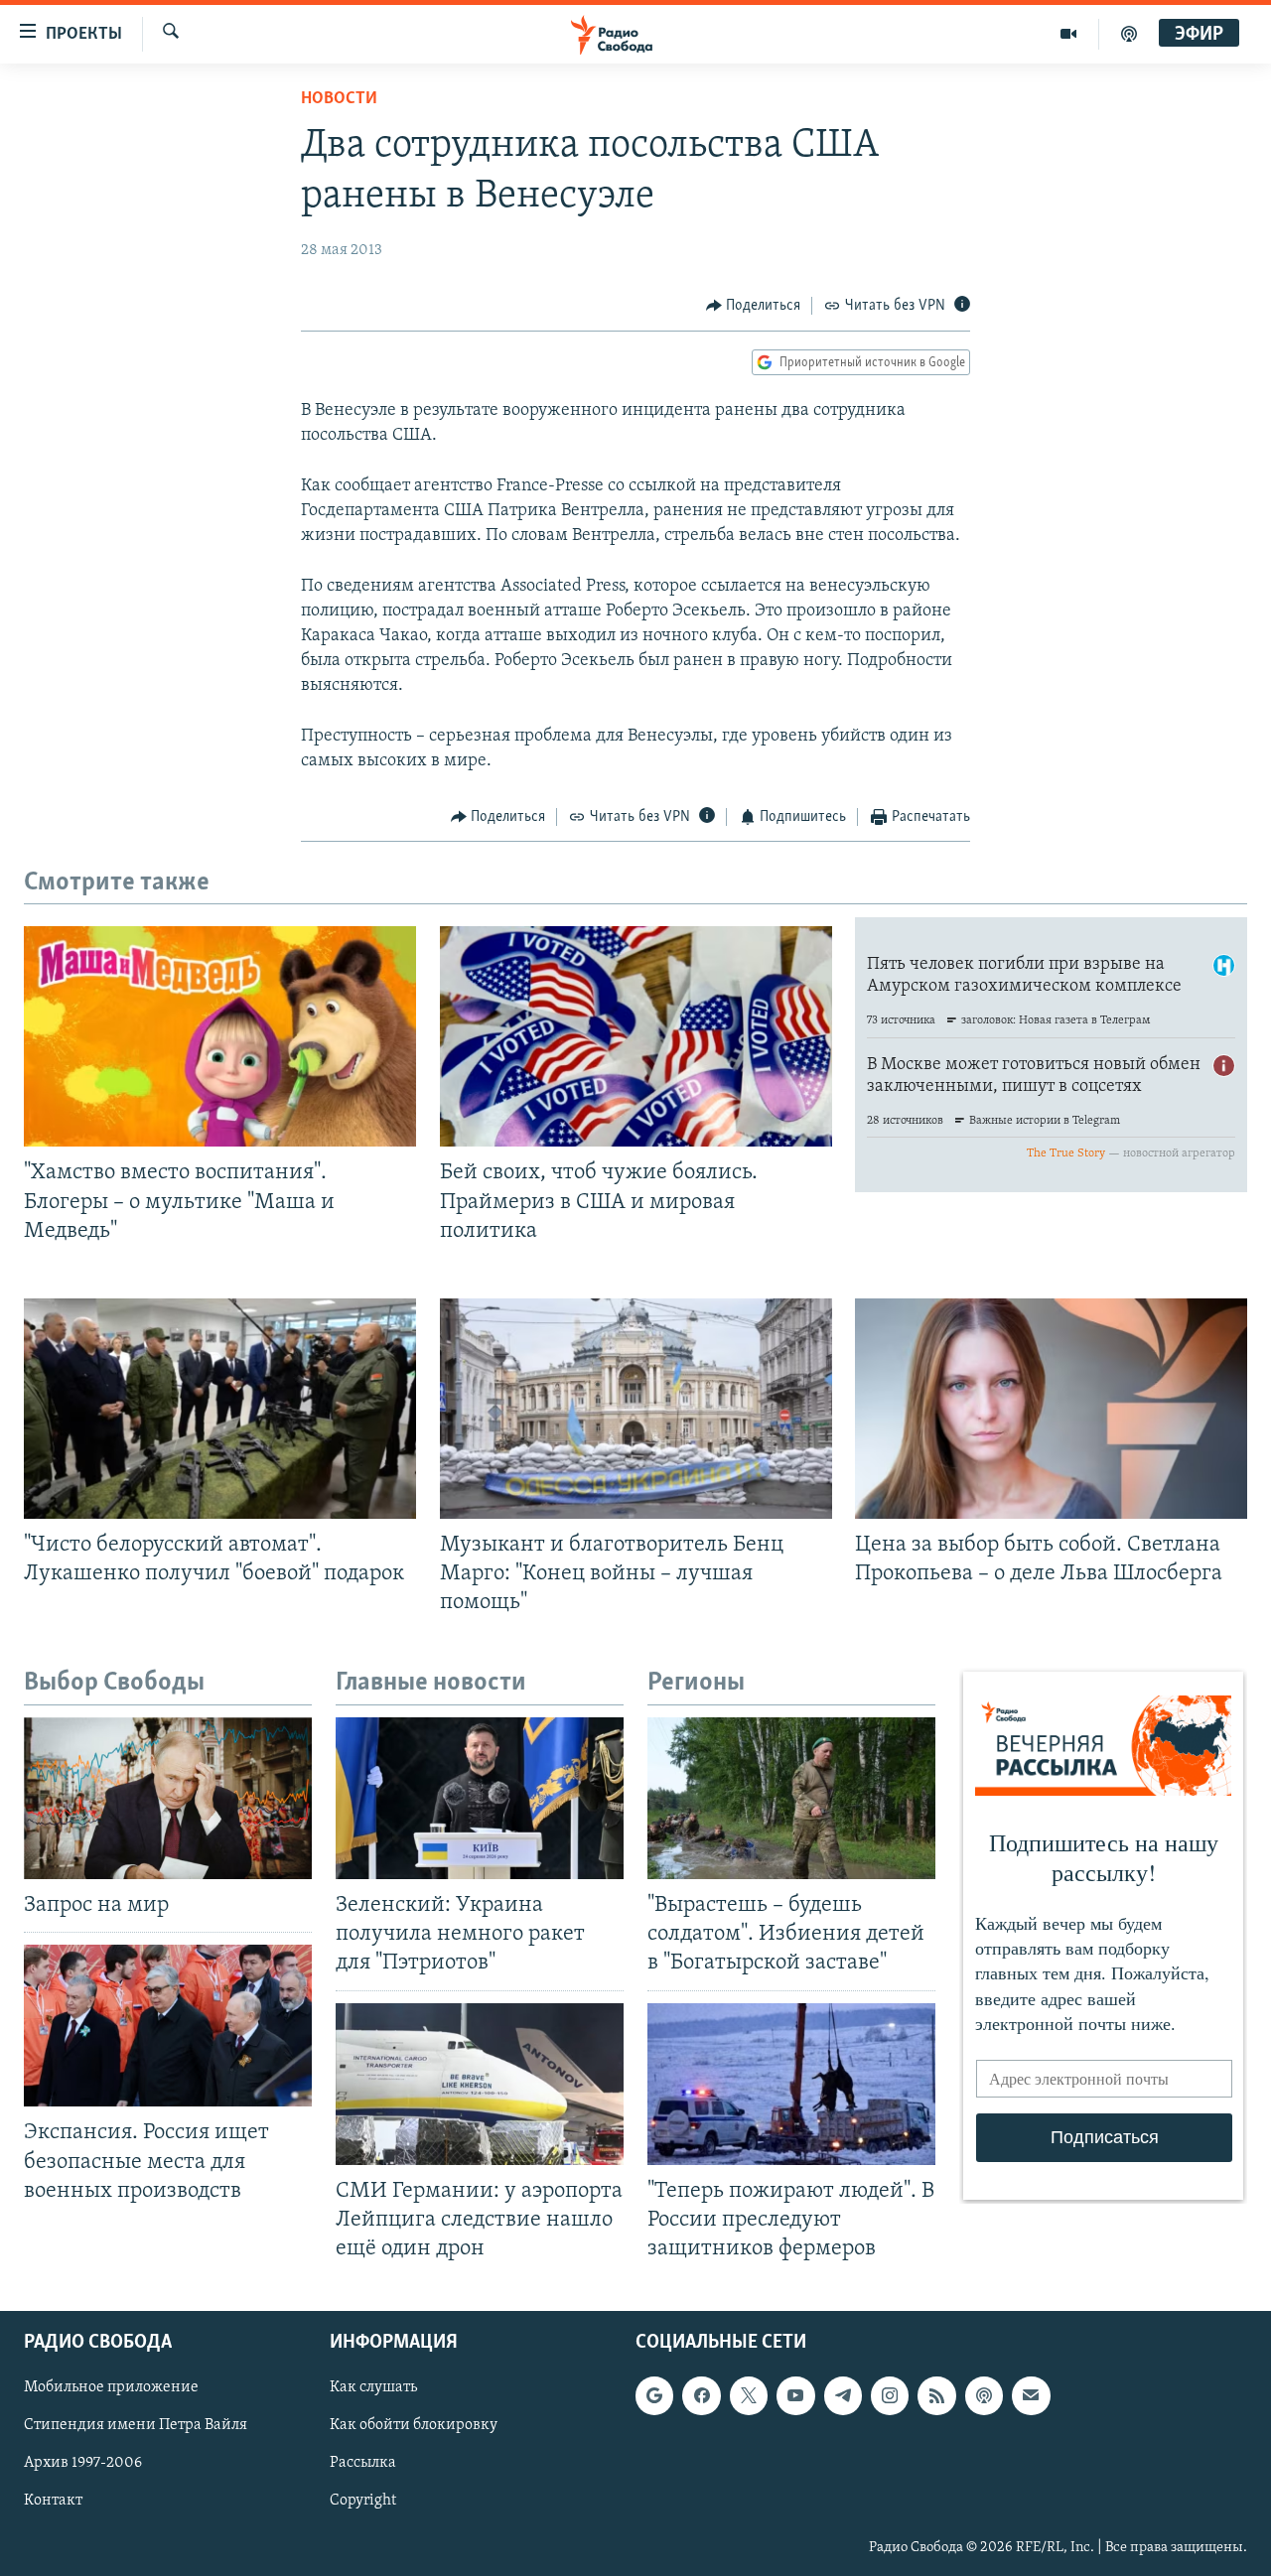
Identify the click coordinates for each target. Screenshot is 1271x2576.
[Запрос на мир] (168, 1798)
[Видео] (1069, 34)
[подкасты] (1129, 34)
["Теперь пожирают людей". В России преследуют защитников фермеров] (791, 2084)
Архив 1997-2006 (83, 2464)
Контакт (53, 2502)
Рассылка (363, 2464)
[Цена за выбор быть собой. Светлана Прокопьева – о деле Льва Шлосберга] (1051, 1409)
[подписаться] (1031, 2395)
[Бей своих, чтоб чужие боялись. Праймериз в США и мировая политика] (636, 1036)
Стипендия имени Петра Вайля (136, 2425)
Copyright (363, 2502)
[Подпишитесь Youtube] (795, 2395)
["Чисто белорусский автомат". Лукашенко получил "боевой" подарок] (220, 1409)
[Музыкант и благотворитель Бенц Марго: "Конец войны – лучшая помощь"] (636, 1409)
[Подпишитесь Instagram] (890, 2395)
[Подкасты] (984, 2395)
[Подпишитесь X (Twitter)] (749, 2395)
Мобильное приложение (111, 2387)
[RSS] (936, 2395)
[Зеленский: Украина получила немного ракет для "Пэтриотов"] (480, 1798)
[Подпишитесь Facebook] (701, 2395)
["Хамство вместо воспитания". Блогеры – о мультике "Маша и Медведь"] (220, 1036)
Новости (339, 99)
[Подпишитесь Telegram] (843, 2395)
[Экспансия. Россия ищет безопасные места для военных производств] (168, 2026)
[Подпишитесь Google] (654, 2395)
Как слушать (373, 2387)
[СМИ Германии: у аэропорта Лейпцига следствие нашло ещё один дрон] (480, 2084)
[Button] (754, 306)
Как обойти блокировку (414, 2425)
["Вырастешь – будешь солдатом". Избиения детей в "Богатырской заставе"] (791, 1798)
